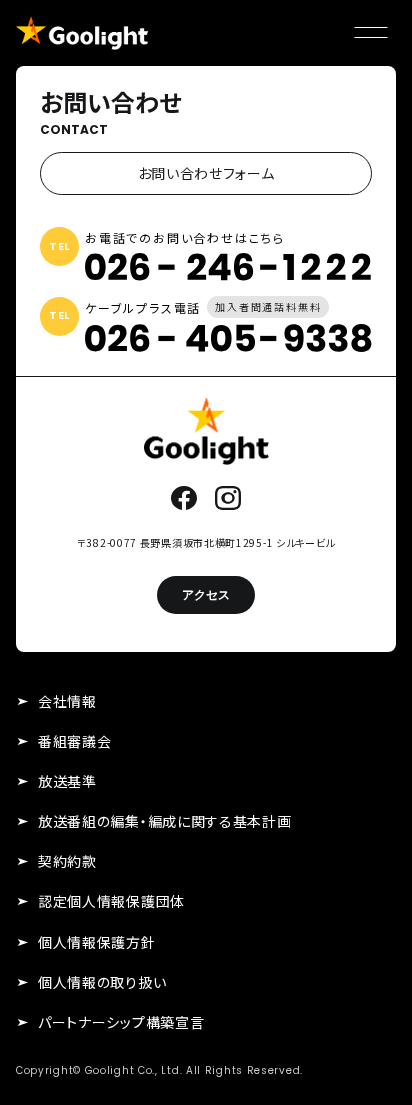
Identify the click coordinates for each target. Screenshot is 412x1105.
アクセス (206, 594)
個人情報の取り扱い (102, 982)
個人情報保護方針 (97, 942)
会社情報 (67, 701)
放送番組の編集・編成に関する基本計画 (165, 821)
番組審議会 (75, 741)
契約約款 (67, 861)
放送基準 (67, 781)
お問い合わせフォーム (206, 173)
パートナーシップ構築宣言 (121, 1022)
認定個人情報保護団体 (111, 901)
